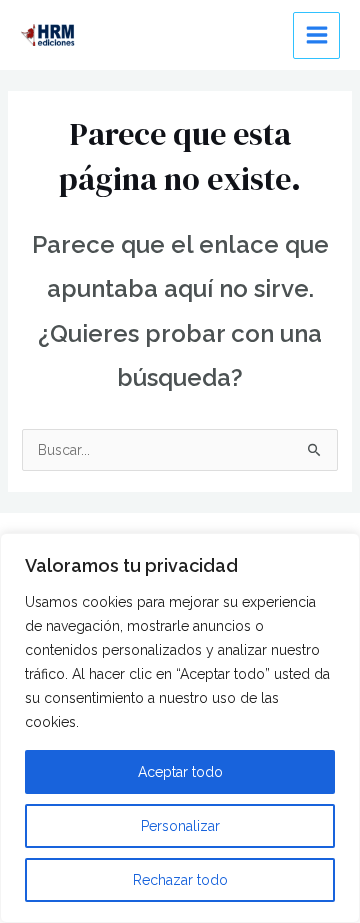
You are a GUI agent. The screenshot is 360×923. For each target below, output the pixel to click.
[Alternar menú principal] (316, 35)
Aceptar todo (180, 772)
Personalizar (180, 826)
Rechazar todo (180, 880)
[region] (180, 728)
